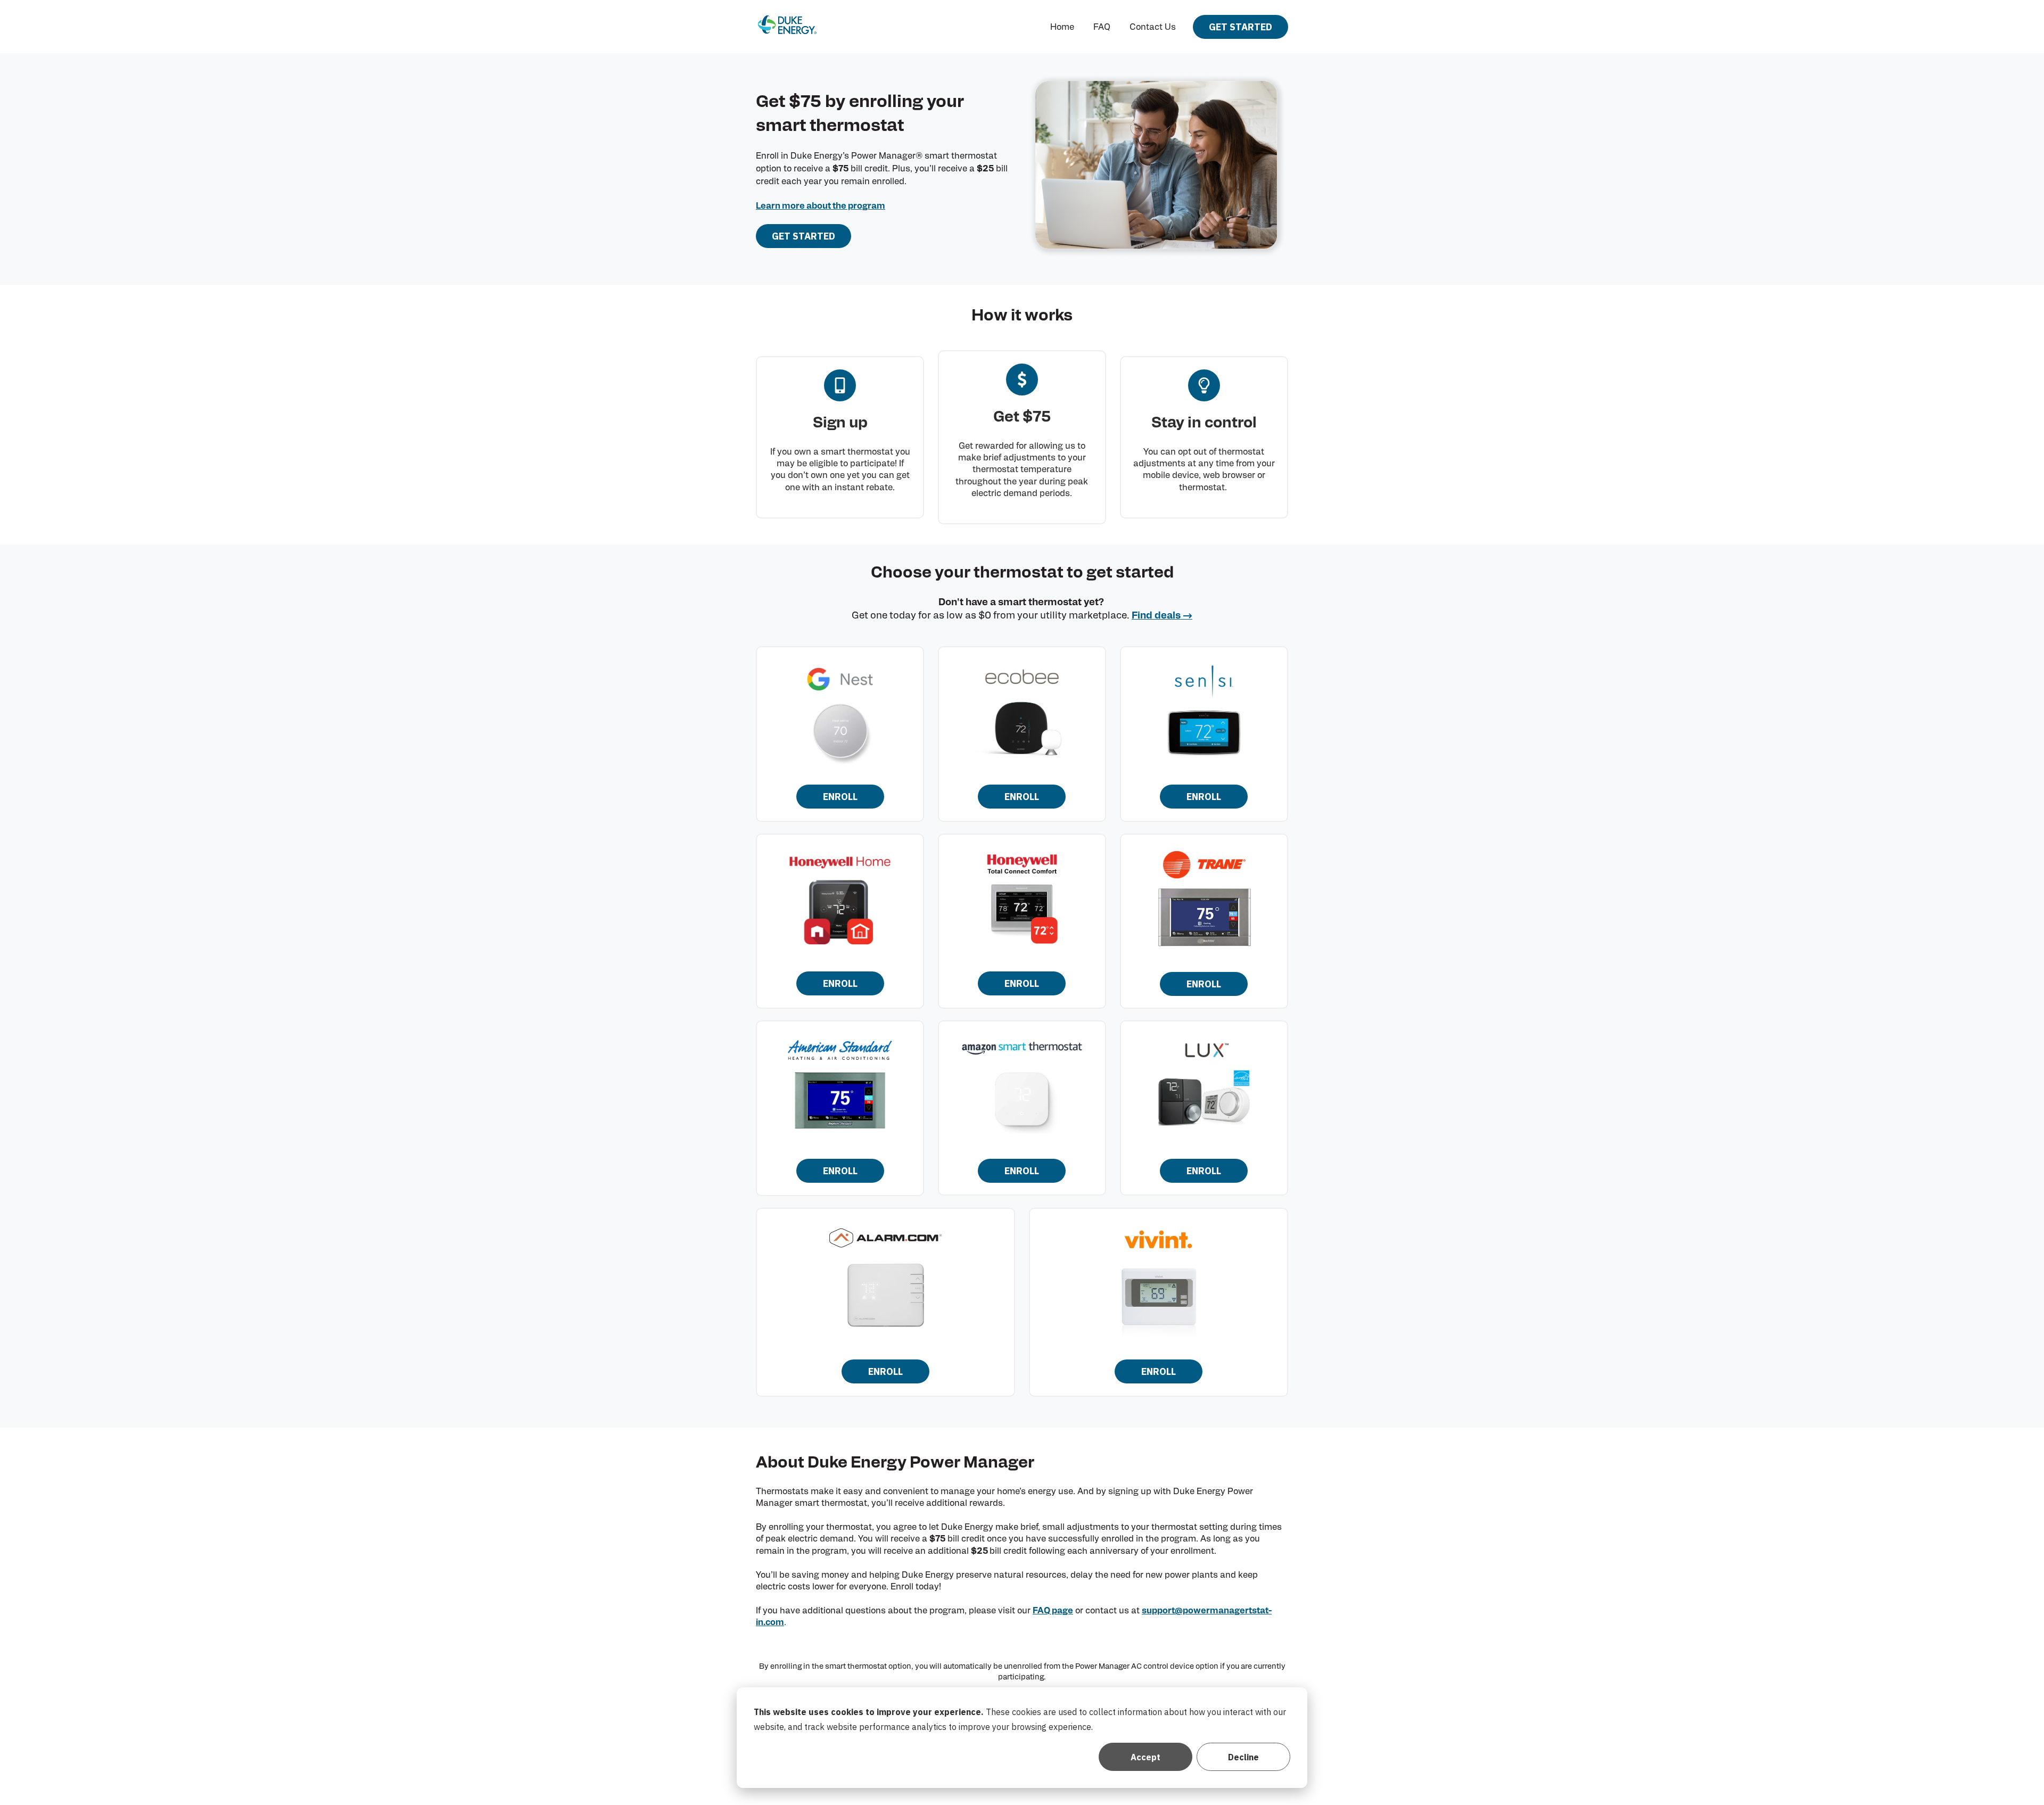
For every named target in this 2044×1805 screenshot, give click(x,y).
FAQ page (1053, 1611)
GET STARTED (1241, 27)
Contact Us (1153, 27)
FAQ (1102, 27)
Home (1062, 27)
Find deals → (1162, 616)
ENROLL (840, 797)
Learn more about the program (821, 206)
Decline (1243, 1757)
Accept (1145, 1757)
